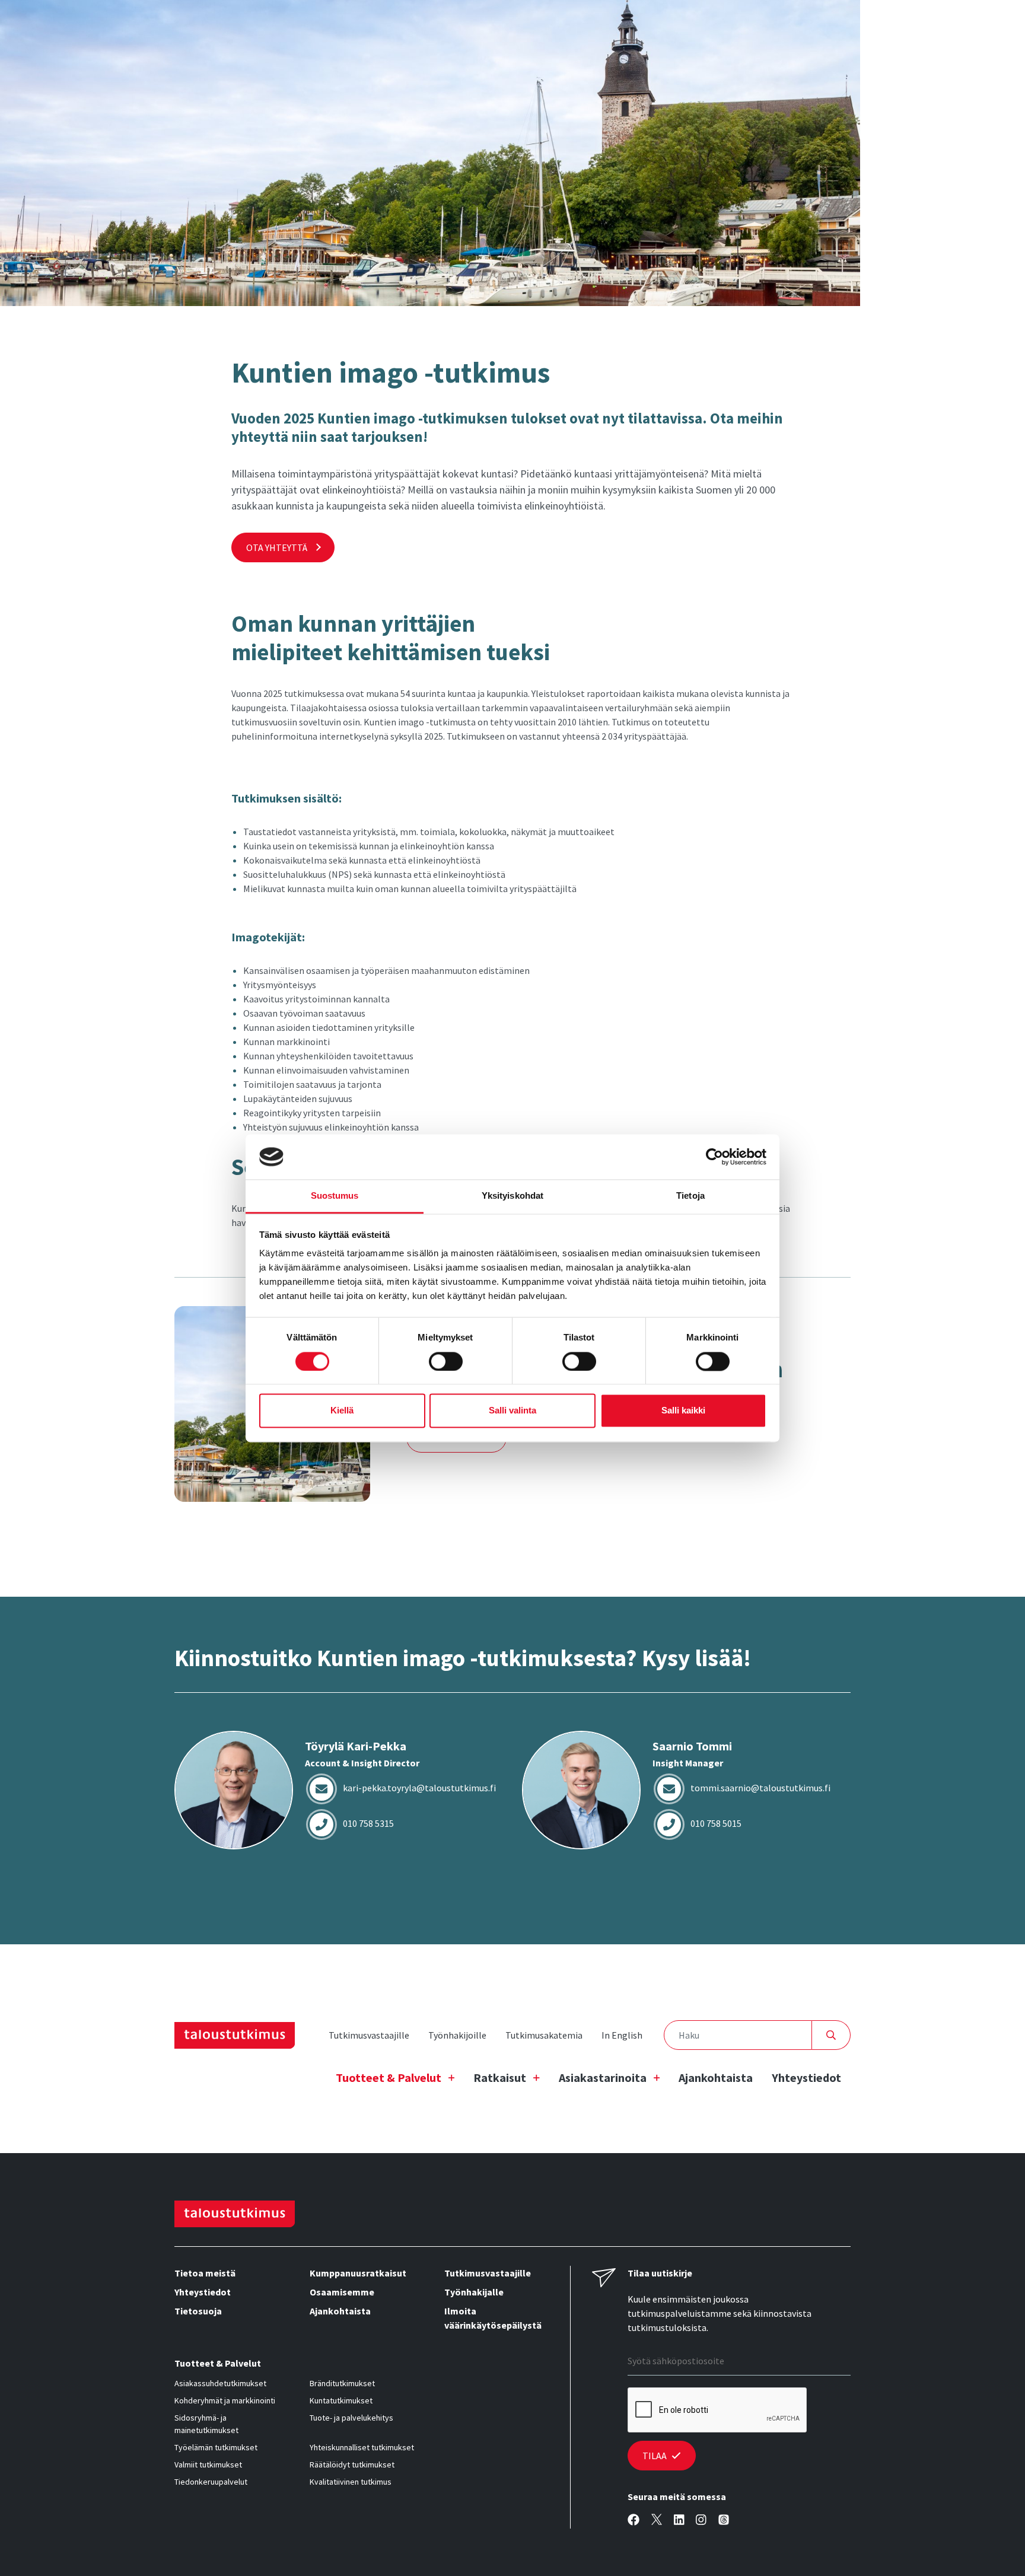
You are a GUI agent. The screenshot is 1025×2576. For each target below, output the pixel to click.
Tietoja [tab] (690, 1196)
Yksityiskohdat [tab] (512, 1196)
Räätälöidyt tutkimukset (352, 2464)
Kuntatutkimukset (341, 2400)
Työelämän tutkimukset (216, 2447)
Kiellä (342, 1411)
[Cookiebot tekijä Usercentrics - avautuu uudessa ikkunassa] (714, 1157)
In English (622, 2035)
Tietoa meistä (205, 2273)
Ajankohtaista (716, 2077)
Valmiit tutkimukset (208, 2464)
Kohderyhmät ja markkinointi (225, 2400)
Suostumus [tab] (335, 1196)
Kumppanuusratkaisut (358, 2273)
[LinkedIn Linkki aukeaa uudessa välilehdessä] (679, 2520)
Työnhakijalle (474, 2292)
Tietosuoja (198, 2311)
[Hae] (831, 2035)
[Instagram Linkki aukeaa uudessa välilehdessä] (701, 2520)
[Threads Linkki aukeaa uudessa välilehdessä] (724, 2520)
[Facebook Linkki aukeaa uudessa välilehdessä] (634, 2520)
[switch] (446, 1361)
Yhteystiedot (806, 2077)
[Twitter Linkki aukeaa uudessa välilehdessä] (657, 2520)
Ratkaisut (500, 2077)
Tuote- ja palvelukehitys (351, 2418)
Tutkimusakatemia (544, 2035)
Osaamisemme (342, 2292)
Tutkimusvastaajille (369, 2035)
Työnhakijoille (457, 2035)
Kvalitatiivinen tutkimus (351, 2482)
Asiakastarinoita (603, 2077)
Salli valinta (512, 1411)
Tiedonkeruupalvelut (211, 2482)
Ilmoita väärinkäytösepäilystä (493, 2318)
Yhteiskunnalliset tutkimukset (362, 2447)
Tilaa (655, 2456)
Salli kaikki (683, 1411)
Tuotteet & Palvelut (389, 2077)
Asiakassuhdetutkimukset (220, 2383)
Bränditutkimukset (342, 2383)
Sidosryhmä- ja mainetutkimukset (206, 2424)
